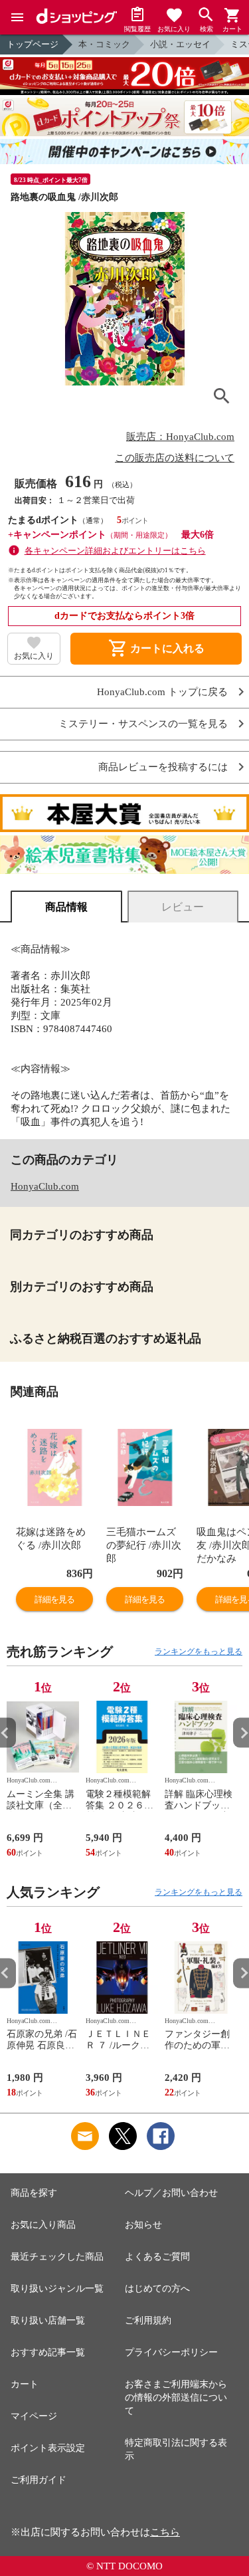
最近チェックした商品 (57, 2257)
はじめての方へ (157, 2289)
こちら (165, 2532)
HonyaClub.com (45, 1186)
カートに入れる (156, 649)
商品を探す (34, 2193)
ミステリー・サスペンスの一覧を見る (143, 724)
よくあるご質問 (157, 2257)
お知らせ (143, 2225)
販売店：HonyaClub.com (180, 437)
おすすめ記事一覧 (48, 2352)
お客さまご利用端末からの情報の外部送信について (176, 2398)
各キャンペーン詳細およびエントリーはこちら (115, 551)
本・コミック (104, 44)
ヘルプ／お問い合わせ (171, 2193)
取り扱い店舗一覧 (48, 2320)
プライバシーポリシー (171, 2352)
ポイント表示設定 (48, 2448)
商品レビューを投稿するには (163, 767)
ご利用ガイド (39, 2480)
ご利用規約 (148, 2320)
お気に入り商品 (43, 2225)
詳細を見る (54, 1599)
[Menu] (17, 17)
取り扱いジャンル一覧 (57, 2289)
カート (25, 2384)
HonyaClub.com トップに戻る (162, 692)
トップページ (33, 44)
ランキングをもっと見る (199, 1652)
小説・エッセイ (180, 44)
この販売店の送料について (175, 458)
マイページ (34, 2416)
